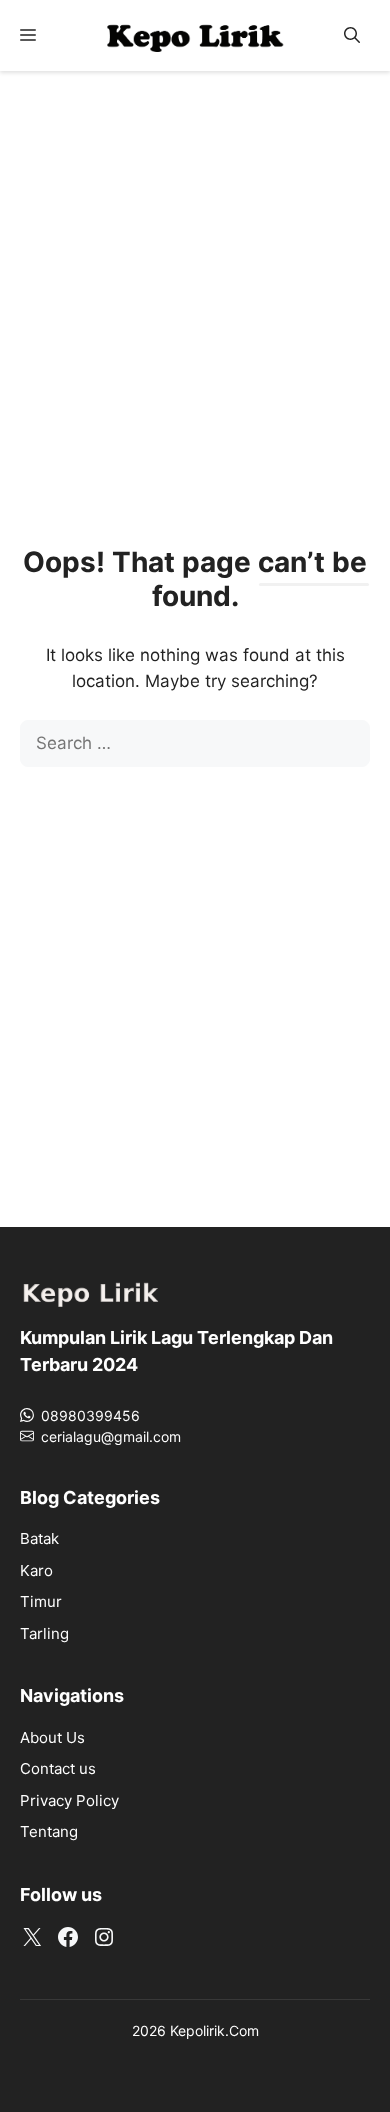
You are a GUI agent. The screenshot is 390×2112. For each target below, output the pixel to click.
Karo (36, 1570)
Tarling (44, 1633)
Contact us (58, 1768)
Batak (39, 1538)
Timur (41, 1601)
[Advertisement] (195, 291)
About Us (52, 1737)
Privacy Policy (69, 1800)
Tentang (49, 1831)
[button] (352, 35)
